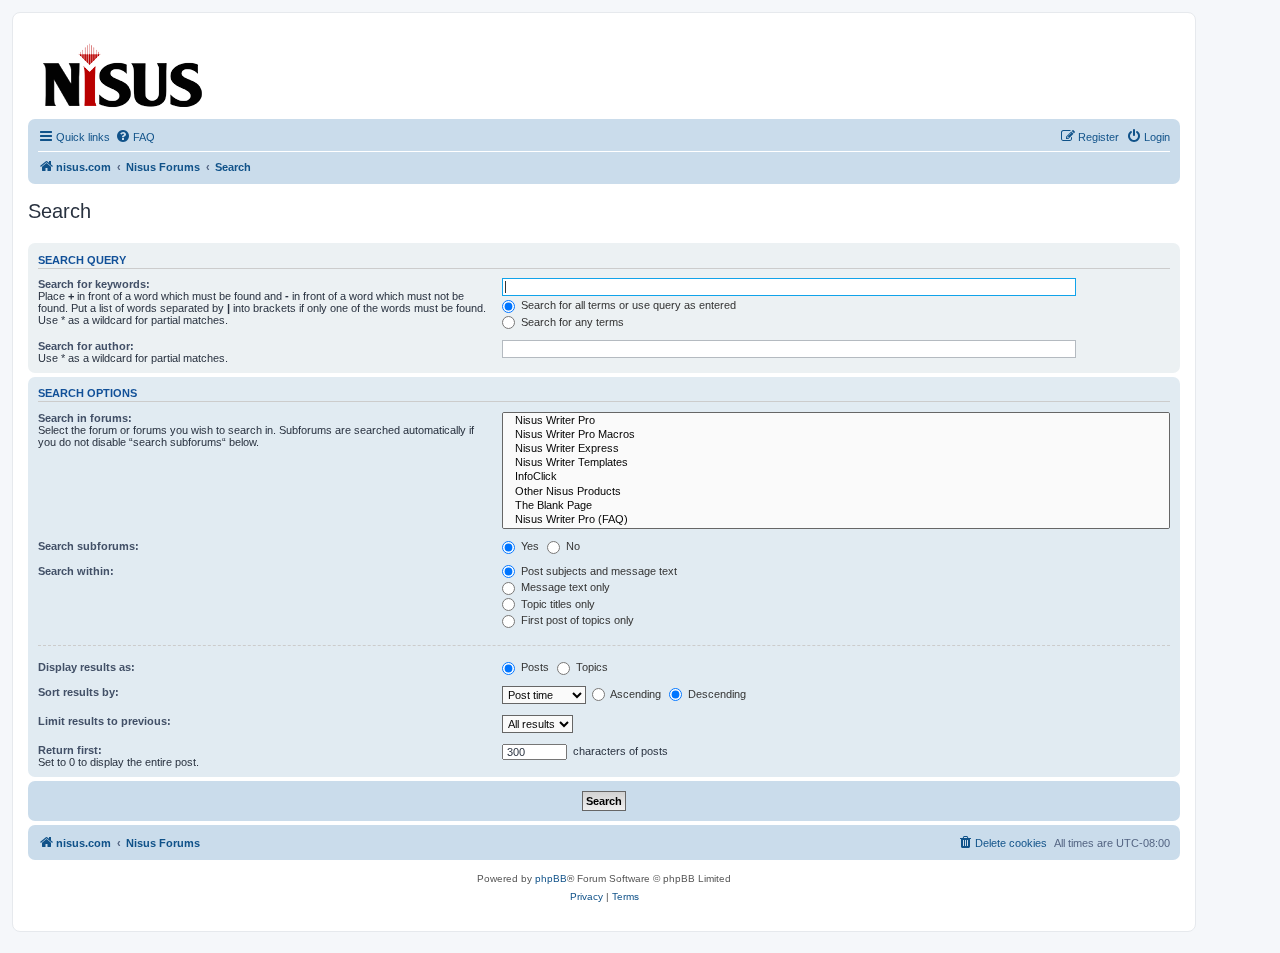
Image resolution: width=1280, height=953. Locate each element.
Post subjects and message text (597, 571)
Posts (533, 667)
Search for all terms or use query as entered (627, 305)
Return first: (70, 750)
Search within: (76, 571)
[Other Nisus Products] (836, 492)
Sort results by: (78, 692)
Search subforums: (88, 546)
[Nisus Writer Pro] (836, 421)
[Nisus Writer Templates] (836, 463)
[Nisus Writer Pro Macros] (836, 435)
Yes (528, 546)
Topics (590, 667)
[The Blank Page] (836, 506)
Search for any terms (571, 322)
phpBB (551, 878)
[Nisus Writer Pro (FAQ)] (836, 520)
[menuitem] (135, 137)
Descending (715, 694)
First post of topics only (576, 620)
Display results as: (86, 667)
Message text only (564, 587)
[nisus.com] (124, 71)
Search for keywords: (94, 284)
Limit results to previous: (104, 721)
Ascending (634, 694)
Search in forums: (85, 418)
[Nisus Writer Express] (836, 449)
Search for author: (86, 346)
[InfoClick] (836, 477)
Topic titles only (556, 604)
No (571, 546)
